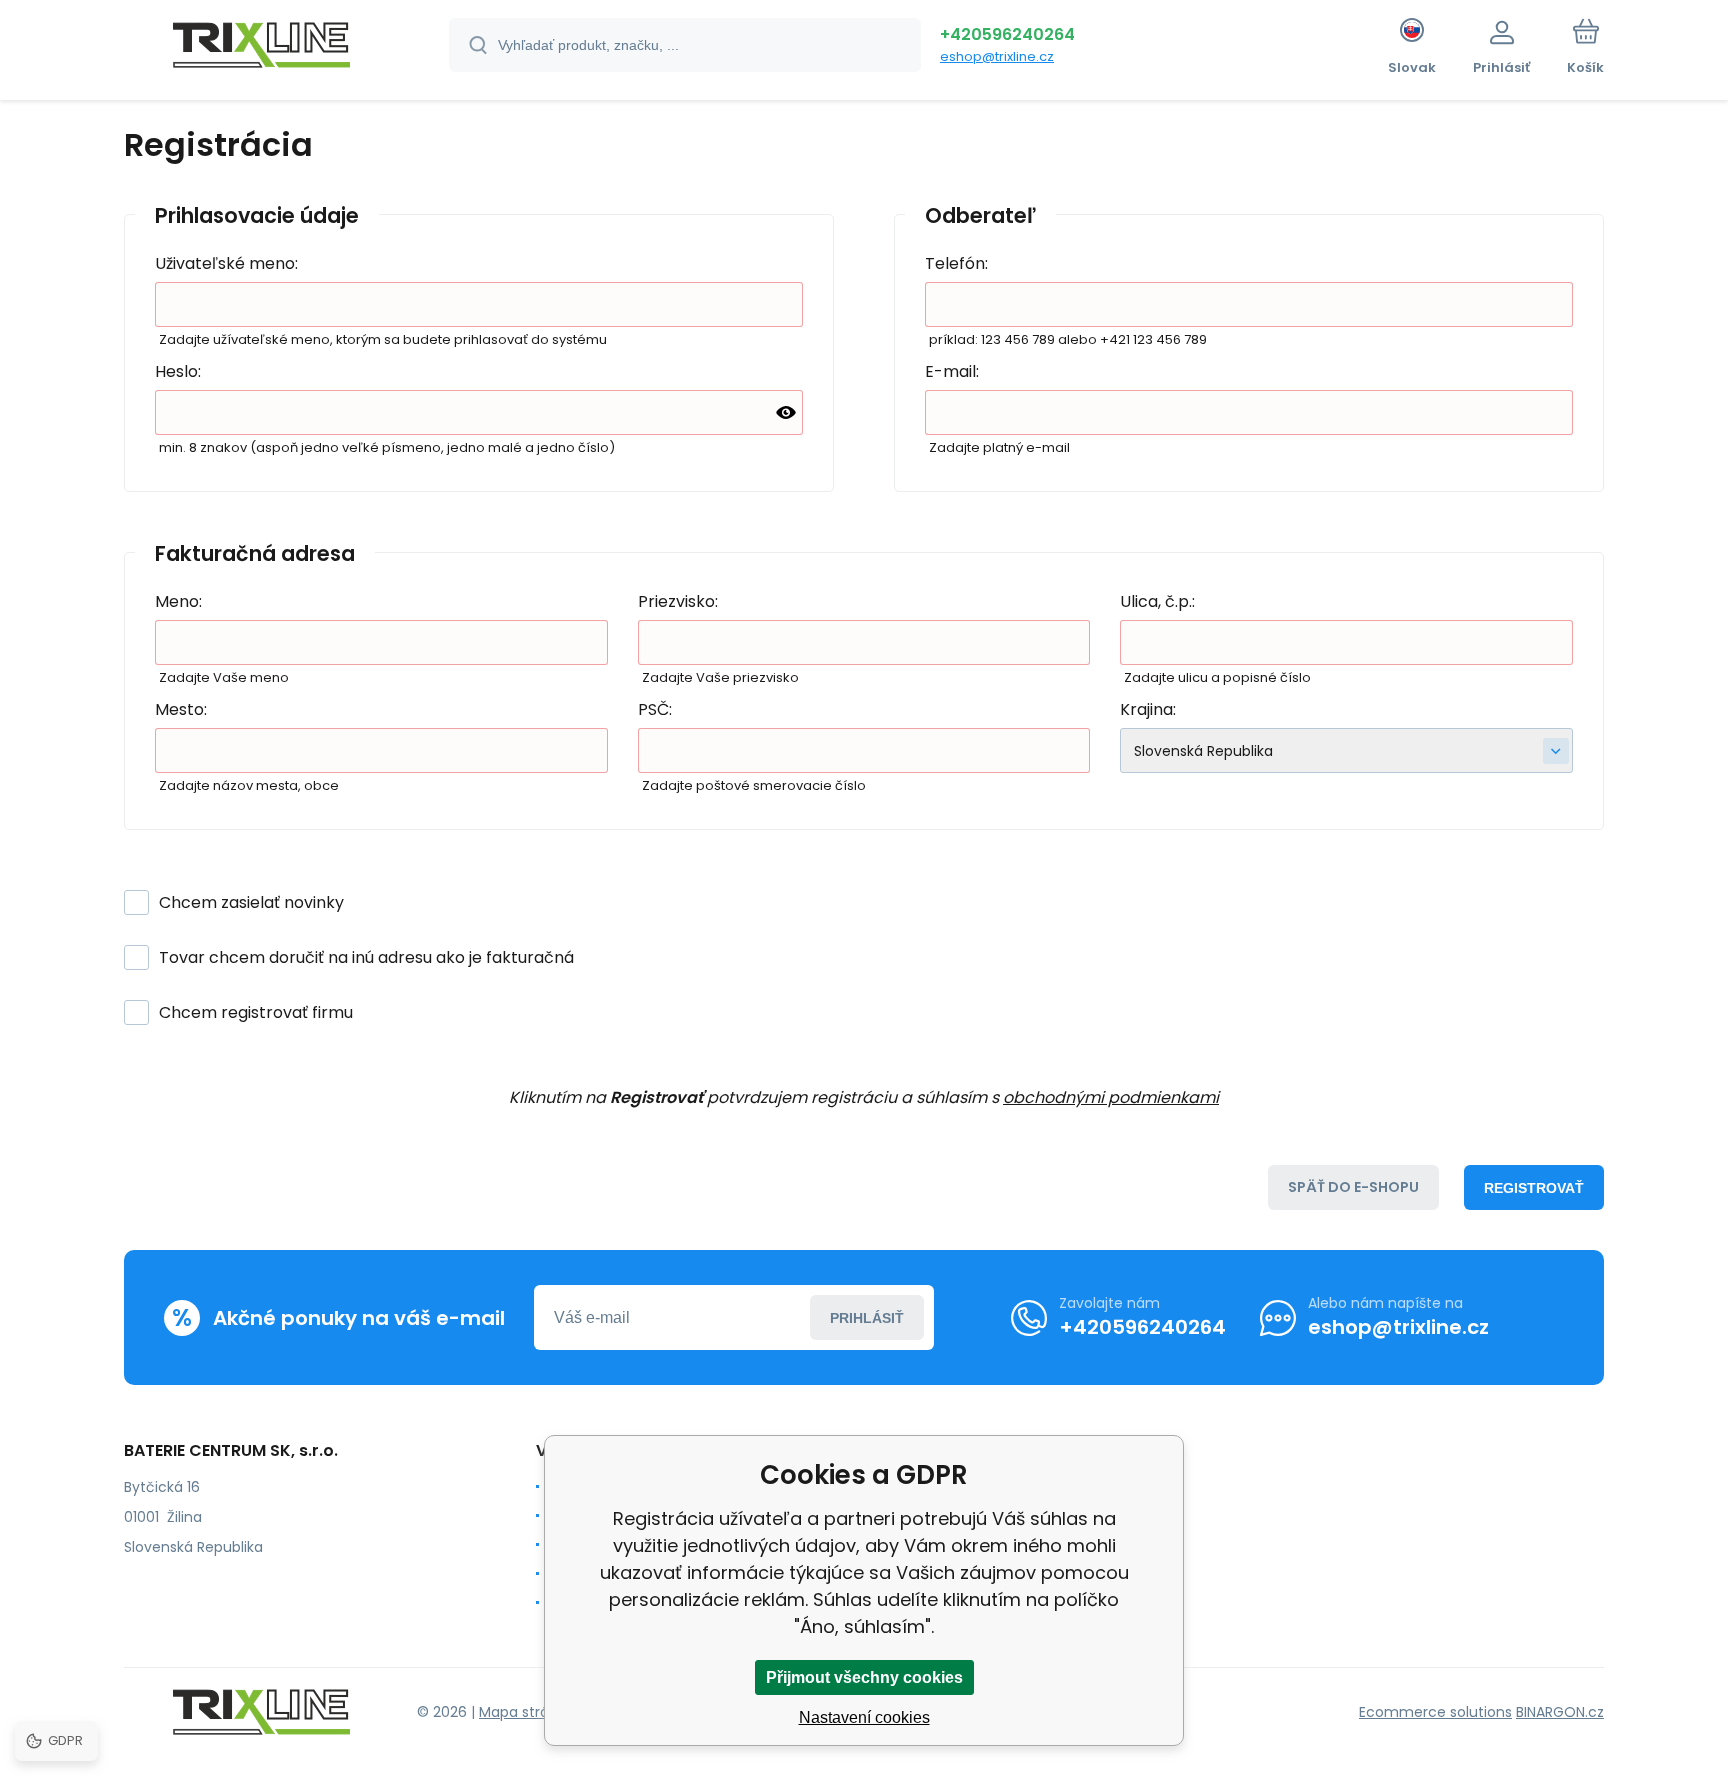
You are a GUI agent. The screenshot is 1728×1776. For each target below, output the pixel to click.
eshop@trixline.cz (997, 56)
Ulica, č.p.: (1157, 601)
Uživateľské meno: (226, 263)
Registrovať (1534, 1188)
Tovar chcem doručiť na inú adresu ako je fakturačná (366, 957)
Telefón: (956, 263)
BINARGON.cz (1560, 1712)
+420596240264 (1007, 34)
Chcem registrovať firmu (256, 1012)
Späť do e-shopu (1353, 1187)
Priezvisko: (678, 601)
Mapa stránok (526, 1712)
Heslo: (178, 371)
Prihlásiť (867, 1318)
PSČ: (655, 709)
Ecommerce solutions (1435, 1712)
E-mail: (952, 371)
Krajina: (1148, 709)
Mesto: (181, 709)
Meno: (178, 601)
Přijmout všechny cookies (864, 1677)
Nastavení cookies (864, 1717)
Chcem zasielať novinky (251, 902)
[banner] (261, 48)
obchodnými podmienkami (1111, 1097)
